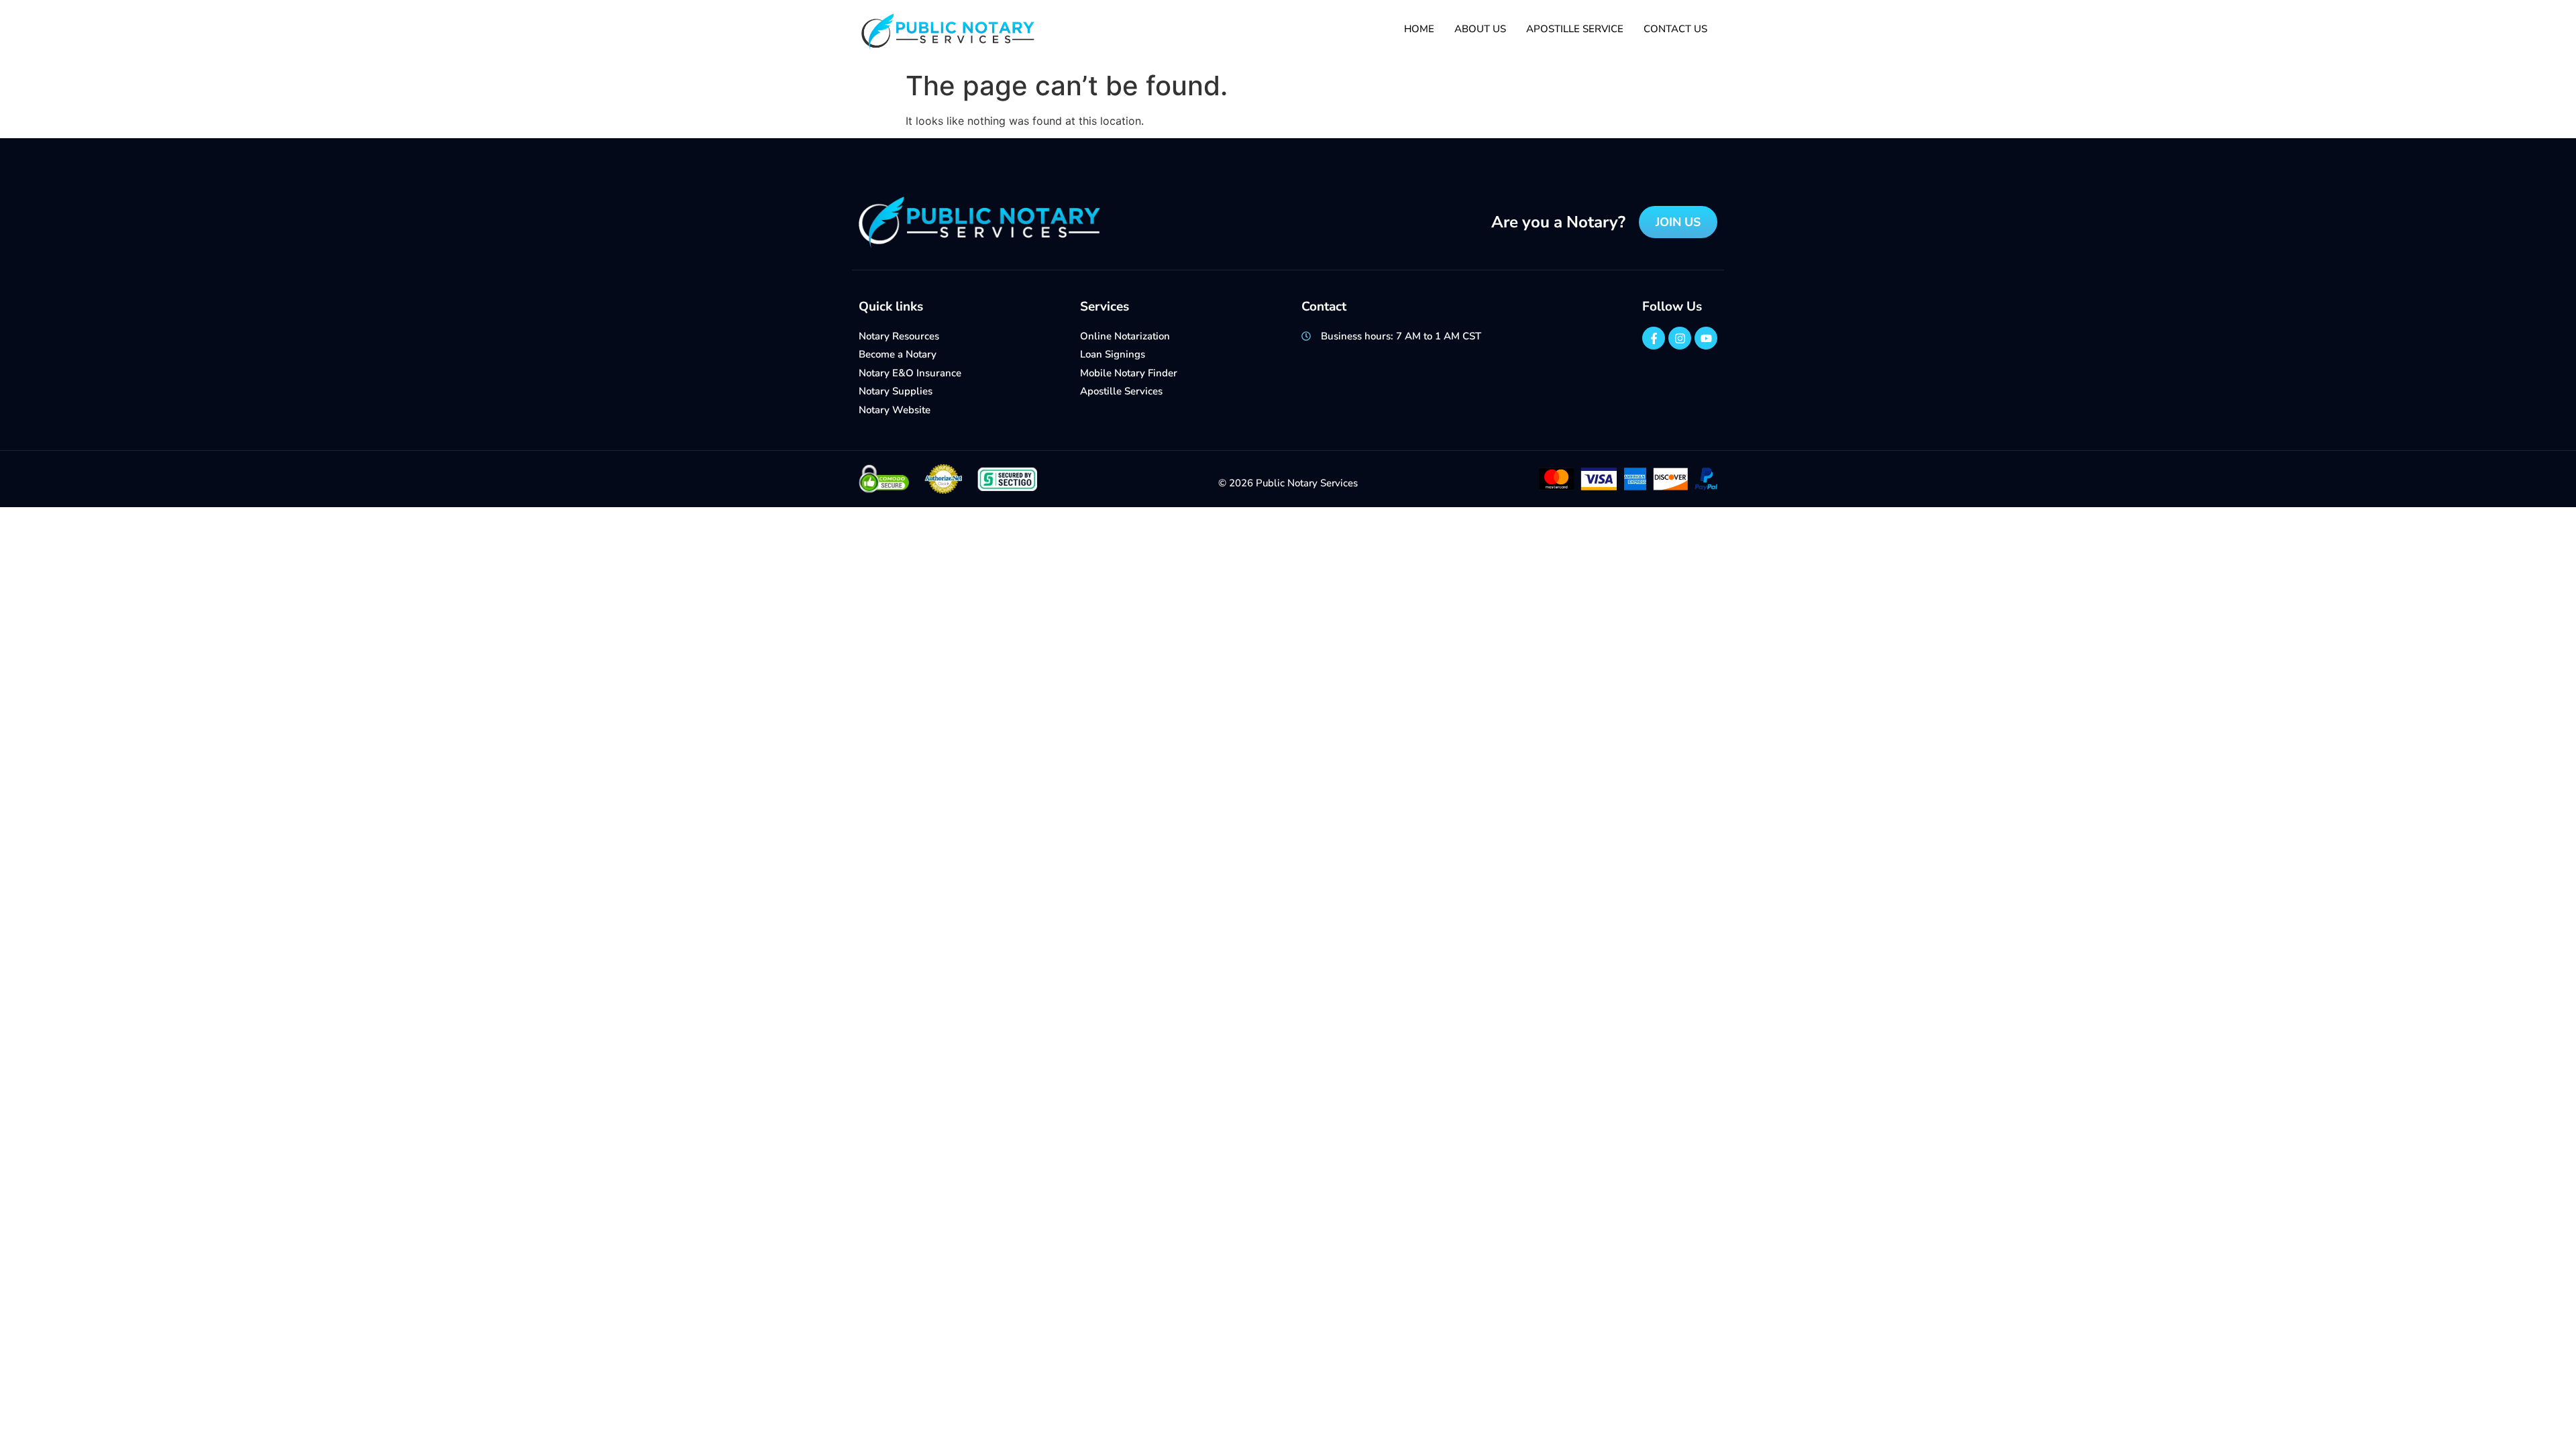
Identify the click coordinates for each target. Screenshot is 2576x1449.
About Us (1480, 29)
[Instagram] (1680, 338)
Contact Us (1675, 29)
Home (1419, 29)
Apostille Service (1575, 29)
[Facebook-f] (1654, 338)
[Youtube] (1706, 338)
